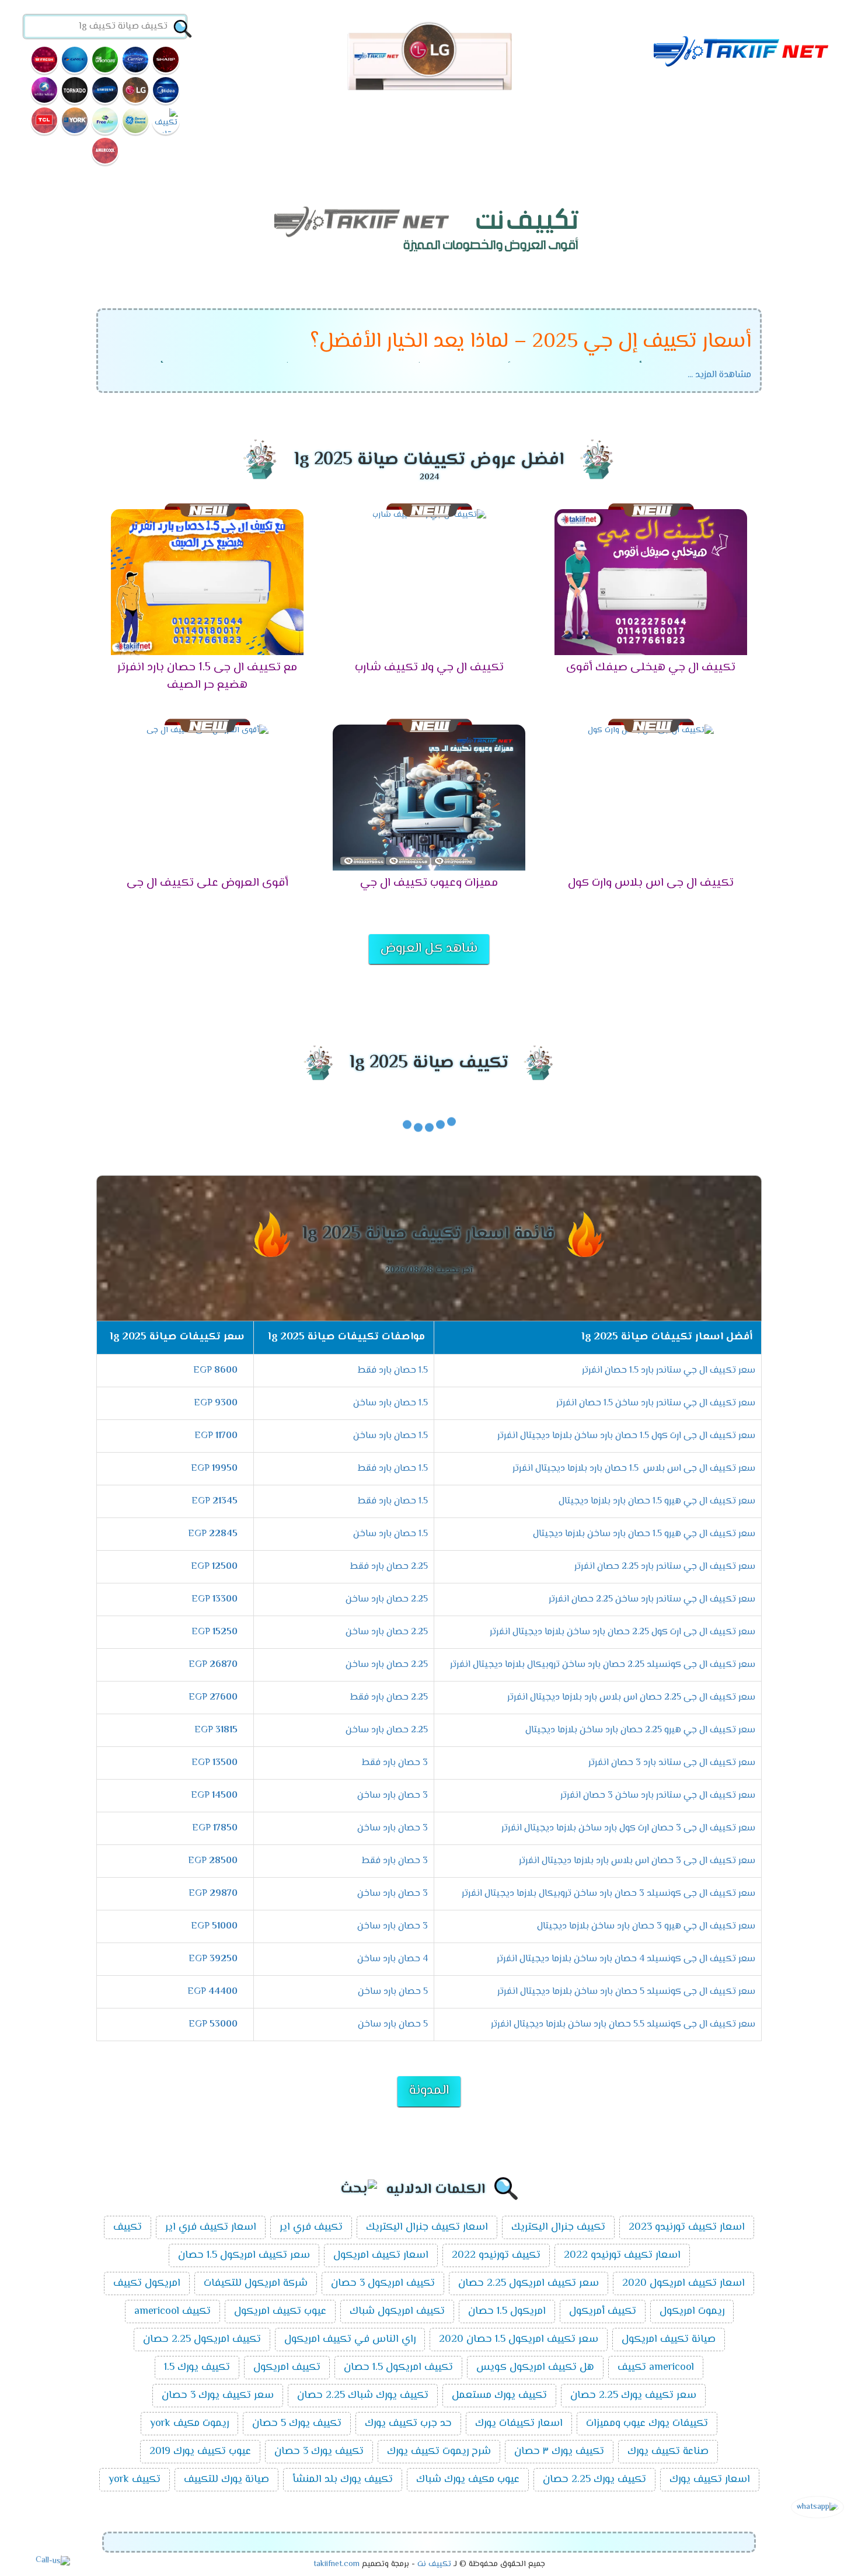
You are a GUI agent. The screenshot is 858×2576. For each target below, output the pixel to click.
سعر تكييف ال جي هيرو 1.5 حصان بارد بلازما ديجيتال (657, 1501)
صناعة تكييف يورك (668, 2452)
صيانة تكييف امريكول (669, 2340)
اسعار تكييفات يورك (519, 2424)
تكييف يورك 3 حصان (319, 2452)
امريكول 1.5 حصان (507, 2312)
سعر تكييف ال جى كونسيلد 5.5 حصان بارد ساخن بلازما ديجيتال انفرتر (623, 2025)
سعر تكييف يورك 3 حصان (218, 2396)
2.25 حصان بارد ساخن (387, 1599)
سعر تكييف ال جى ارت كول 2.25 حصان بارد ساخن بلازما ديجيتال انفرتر (622, 1632)
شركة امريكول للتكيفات (256, 2283)
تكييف (128, 2227)
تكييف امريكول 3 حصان (383, 2283)
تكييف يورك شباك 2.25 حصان (363, 2396)
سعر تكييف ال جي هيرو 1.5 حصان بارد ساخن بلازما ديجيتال (644, 1534)
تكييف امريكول (287, 2368)
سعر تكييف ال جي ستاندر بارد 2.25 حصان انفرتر (665, 1567)
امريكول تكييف (147, 2283)
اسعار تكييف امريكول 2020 (683, 2283)
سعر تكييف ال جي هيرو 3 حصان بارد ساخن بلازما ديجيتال (646, 1926)
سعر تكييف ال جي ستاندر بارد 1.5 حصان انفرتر (669, 1371)
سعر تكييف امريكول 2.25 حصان (529, 2283)
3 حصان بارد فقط (395, 1763)
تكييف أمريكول (603, 2312)
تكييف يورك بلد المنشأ (343, 2480)
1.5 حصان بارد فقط (393, 1371)
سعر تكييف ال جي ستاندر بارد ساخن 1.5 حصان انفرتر (656, 1403)
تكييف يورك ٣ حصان (559, 2452)
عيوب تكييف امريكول (280, 2312)
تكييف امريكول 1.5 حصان (398, 2368)
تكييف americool (172, 2312)
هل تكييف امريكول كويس (535, 2368)
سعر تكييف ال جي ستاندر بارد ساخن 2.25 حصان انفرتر (652, 1599)
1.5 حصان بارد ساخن (390, 1403)
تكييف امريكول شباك (397, 2312)
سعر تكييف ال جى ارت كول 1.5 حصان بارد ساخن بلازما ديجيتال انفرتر (626, 1436)
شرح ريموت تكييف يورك (439, 2452)
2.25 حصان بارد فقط (389, 1567)
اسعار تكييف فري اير (211, 2227)
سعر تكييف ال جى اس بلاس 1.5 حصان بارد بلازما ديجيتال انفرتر (634, 1469)
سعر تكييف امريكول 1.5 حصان (244, 2255)
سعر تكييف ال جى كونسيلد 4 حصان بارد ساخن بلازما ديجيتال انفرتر (626, 1959)
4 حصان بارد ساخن (393, 1959)
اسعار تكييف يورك (710, 2480)
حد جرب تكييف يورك (408, 2424)
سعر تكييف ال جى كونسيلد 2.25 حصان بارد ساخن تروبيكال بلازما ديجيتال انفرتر (603, 1665)
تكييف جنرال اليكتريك (558, 2227)
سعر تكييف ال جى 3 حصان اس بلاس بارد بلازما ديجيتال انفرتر (637, 1861)
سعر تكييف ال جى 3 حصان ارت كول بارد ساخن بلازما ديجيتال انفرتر (628, 1828)
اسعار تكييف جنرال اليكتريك (427, 2227)
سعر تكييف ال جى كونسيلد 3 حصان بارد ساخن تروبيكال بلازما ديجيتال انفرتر (608, 1894)
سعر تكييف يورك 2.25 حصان (633, 2396)
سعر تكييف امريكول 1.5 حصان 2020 (519, 2340)
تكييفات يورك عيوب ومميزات (647, 2424)
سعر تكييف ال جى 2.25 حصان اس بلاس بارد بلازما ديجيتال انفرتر (631, 1698)
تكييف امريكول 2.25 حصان (202, 2340)
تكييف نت (434, 2564)
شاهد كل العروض (429, 949)
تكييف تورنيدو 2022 (496, 2255)
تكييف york (135, 2480)
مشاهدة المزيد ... (719, 375)
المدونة (429, 2091)
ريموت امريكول (692, 2312)
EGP (215, 1371)
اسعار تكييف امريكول (381, 2255)
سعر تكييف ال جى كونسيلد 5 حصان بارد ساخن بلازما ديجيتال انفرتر (626, 1992)
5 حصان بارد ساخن (393, 1992)
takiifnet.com (336, 2564)
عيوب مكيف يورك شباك (468, 2480)
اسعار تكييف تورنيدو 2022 (622, 2255)
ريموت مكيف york (189, 2424)
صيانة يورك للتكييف (226, 2480)
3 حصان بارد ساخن (393, 1796)
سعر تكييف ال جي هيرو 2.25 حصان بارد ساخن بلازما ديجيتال (640, 1730)
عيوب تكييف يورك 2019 (200, 2452)
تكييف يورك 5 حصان (297, 2424)
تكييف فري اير (311, 2227)
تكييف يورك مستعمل (499, 2396)
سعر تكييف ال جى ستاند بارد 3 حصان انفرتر (672, 1763)
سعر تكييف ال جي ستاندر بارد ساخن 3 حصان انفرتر (658, 1796)
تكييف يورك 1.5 (197, 2368)
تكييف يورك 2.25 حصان (594, 2480)
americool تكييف (656, 2368)
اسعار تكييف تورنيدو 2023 (687, 2227)
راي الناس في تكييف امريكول (350, 2340)
